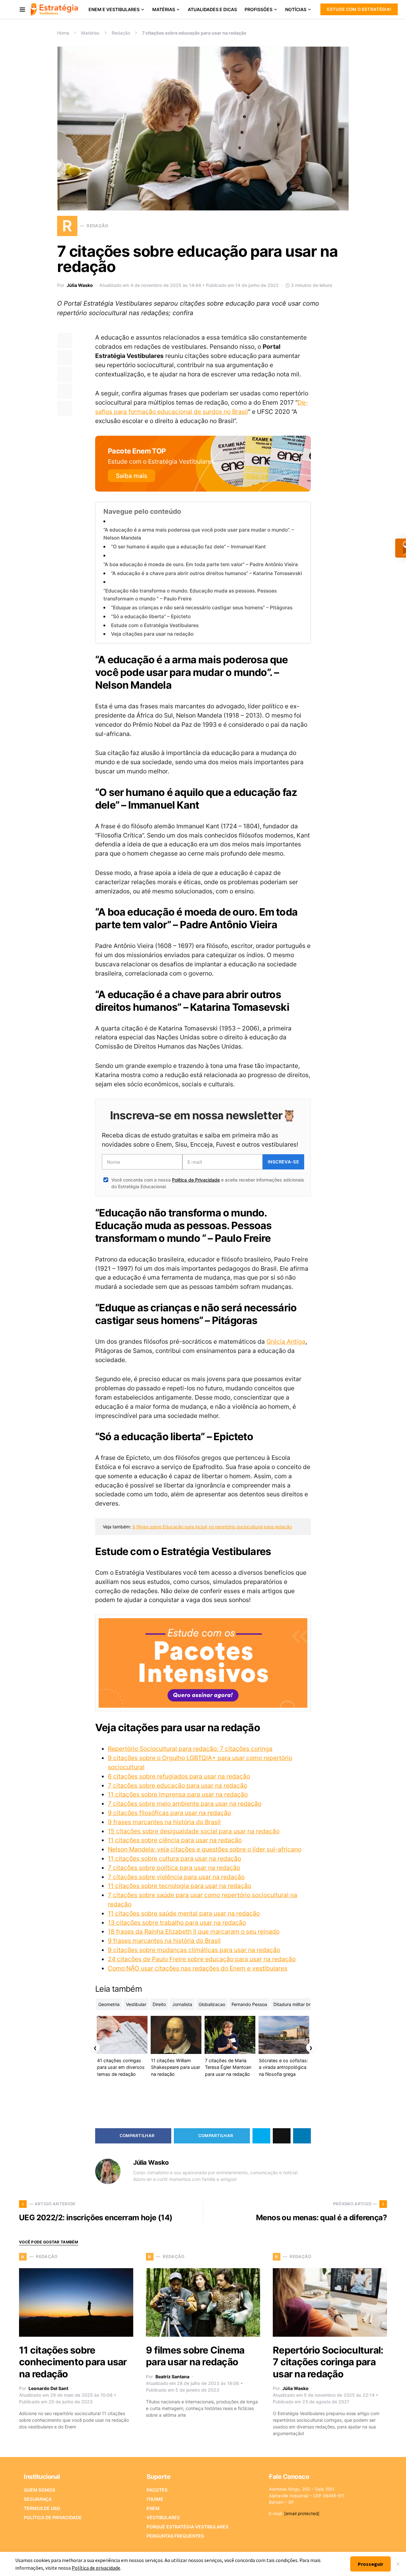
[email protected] (302, 2513)
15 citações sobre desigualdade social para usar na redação (194, 1831)
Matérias (90, 33)
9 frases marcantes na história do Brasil (164, 1822)
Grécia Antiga (286, 1341)
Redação (121, 33)
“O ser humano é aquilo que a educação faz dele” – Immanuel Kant (188, 547)
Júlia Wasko (80, 285)
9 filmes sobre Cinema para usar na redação (195, 2356)
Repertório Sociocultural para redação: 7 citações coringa (190, 1749)
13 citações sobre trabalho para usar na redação (177, 1923)
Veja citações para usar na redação (152, 634)
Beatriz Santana (172, 2377)
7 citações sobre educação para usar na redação (177, 1785)
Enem (153, 2508)
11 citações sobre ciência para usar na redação (175, 1840)
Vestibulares (163, 2517)
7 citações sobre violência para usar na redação (176, 1877)
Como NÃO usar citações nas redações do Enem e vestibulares (198, 1968)
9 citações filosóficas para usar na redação (169, 1813)
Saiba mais (131, 476)
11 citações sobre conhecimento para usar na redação (73, 2362)
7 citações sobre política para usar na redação (174, 1868)
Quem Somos (39, 2490)
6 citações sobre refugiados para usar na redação (179, 1776)
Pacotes (157, 2490)
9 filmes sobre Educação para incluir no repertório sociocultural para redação (212, 1527)
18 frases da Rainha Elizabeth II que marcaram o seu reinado (194, 1931)
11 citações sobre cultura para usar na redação (174, 1858)
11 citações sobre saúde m (146, 1913)
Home (63, 33)
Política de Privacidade (196, 1180)
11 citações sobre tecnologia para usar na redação (180, 1886)
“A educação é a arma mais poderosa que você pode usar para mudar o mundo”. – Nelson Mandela (199, 534)
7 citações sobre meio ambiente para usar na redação (185, 1804)
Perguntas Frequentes (175, 2536)
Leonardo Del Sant (48, 2388)
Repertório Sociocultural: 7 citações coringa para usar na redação (328, 2362)
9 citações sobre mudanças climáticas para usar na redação (194, 1950)
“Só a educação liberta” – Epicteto (151, 616)
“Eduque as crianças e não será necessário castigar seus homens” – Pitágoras (202, 608)
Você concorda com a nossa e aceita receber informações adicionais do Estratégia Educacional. (208, 1183)
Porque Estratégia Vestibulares (187, 2527)
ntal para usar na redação (223, 1913)
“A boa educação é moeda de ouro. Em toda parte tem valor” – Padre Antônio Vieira (201, 564)
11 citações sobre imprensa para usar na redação (178, 1794)
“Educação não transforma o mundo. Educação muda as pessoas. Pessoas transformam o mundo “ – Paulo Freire (190, 595)
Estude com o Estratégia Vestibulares (155, 625)
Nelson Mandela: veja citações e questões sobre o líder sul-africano (205, 1849)
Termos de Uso (42, 2508)
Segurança (38, 2499)
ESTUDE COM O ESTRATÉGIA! (359, 9)
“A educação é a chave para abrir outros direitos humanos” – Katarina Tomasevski (206, 573)
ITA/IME (155, 2499)
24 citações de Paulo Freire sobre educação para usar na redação (202, 1959)
